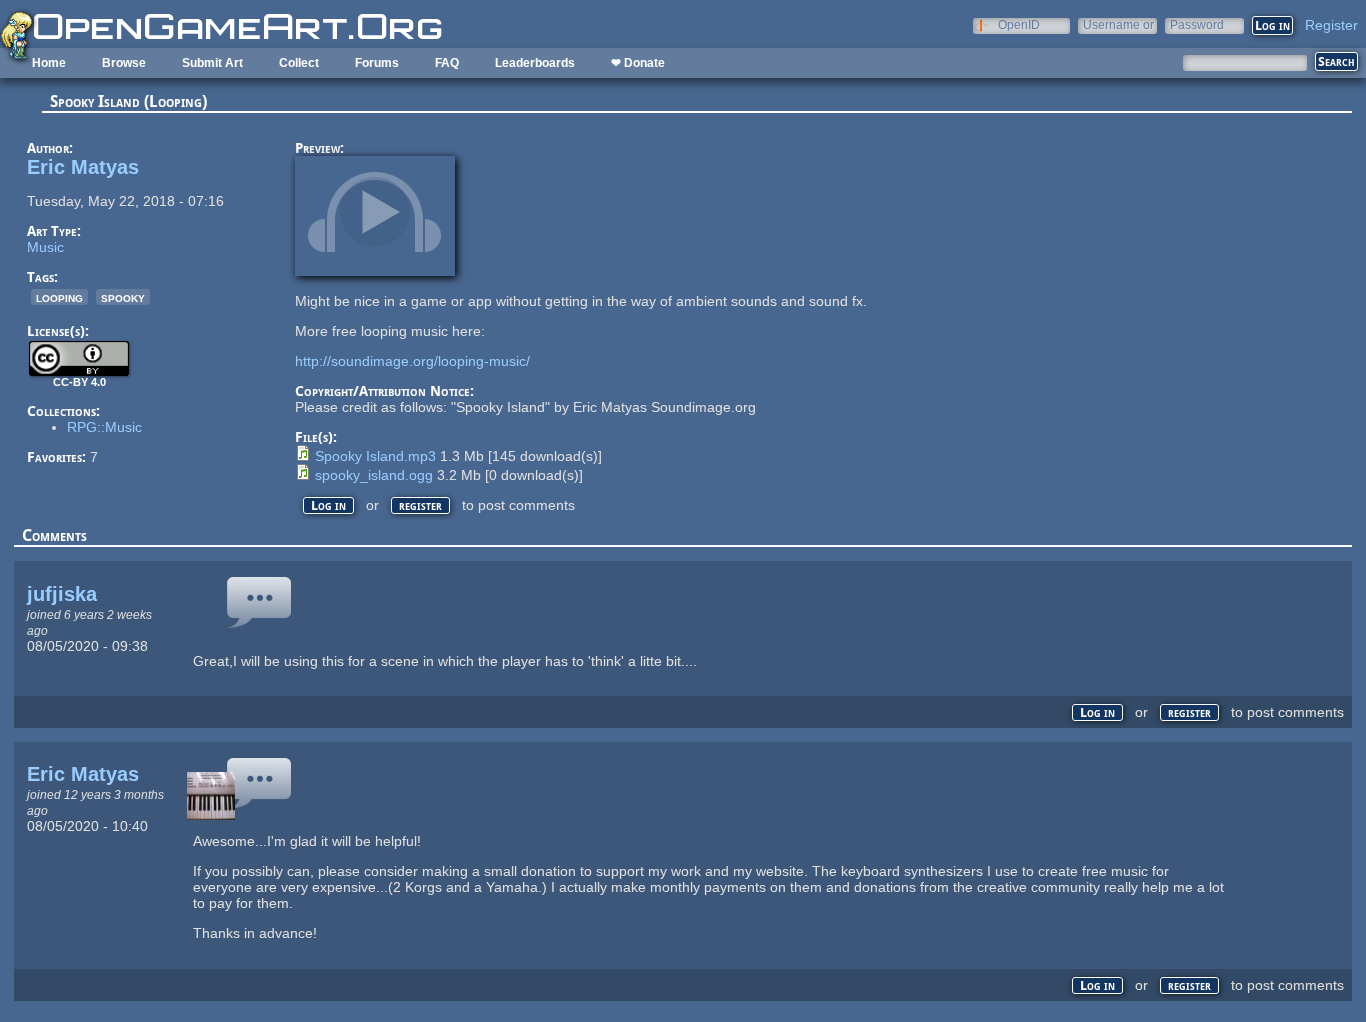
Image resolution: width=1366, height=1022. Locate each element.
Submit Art (212, 63)
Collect (299, 63)
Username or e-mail (1118, 24)
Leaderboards (535, 63)
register (420, 505)
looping (59, 297)
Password (1197, 24)
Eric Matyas (83, 167)
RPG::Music (104, 427)
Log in (328, 505)
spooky (123, 297)
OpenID (1019, 24)
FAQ (447, 63)
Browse (124, 63)
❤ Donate (638, 63)
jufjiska (62, 594)
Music (45, 247)
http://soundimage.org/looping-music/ (412, 361)
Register (1331, 25)
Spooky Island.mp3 (375, 456)
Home (49, 63)
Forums (377, 63)
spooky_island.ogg (374, 475)
